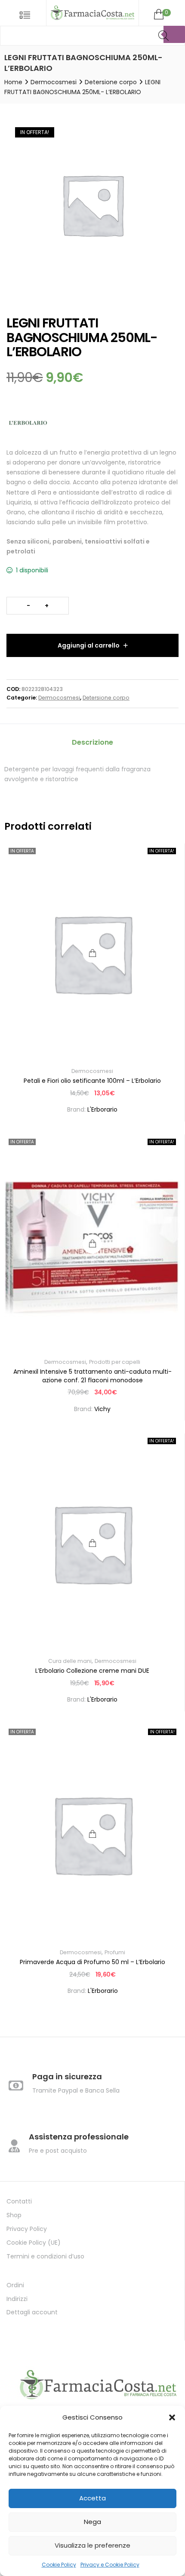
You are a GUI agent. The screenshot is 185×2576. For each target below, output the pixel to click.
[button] (172, 2417)
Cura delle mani (70, 1661)
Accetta (92, 2498)
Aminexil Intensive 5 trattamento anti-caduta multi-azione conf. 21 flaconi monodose (92, 1376)
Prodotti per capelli (115, 1362)
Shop (14, 2215)
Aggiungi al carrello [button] (92, 1543)
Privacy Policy (27, 2229)
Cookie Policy (59, 2565)
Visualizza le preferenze (92, 2545)
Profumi (115, 1952)
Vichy (102, 1409)
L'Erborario (102, 1109)
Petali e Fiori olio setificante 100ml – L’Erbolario (92, 1081)
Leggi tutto (92, 953)
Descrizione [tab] (92, 742)
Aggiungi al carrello (89, 645)
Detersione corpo (111, 82)
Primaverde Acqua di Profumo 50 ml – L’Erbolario (92, 1962)
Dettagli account (32, 2312)
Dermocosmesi (54, 82)
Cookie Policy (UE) (34, 2243)
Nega (92, 2522)
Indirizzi (17, 2299)
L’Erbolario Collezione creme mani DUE (92, 1671)
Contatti (19, 2201)
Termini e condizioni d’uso (45, 2256)
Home (13, 82)
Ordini (15, 2285)
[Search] (174, 34)
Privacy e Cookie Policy (110, 2565)
